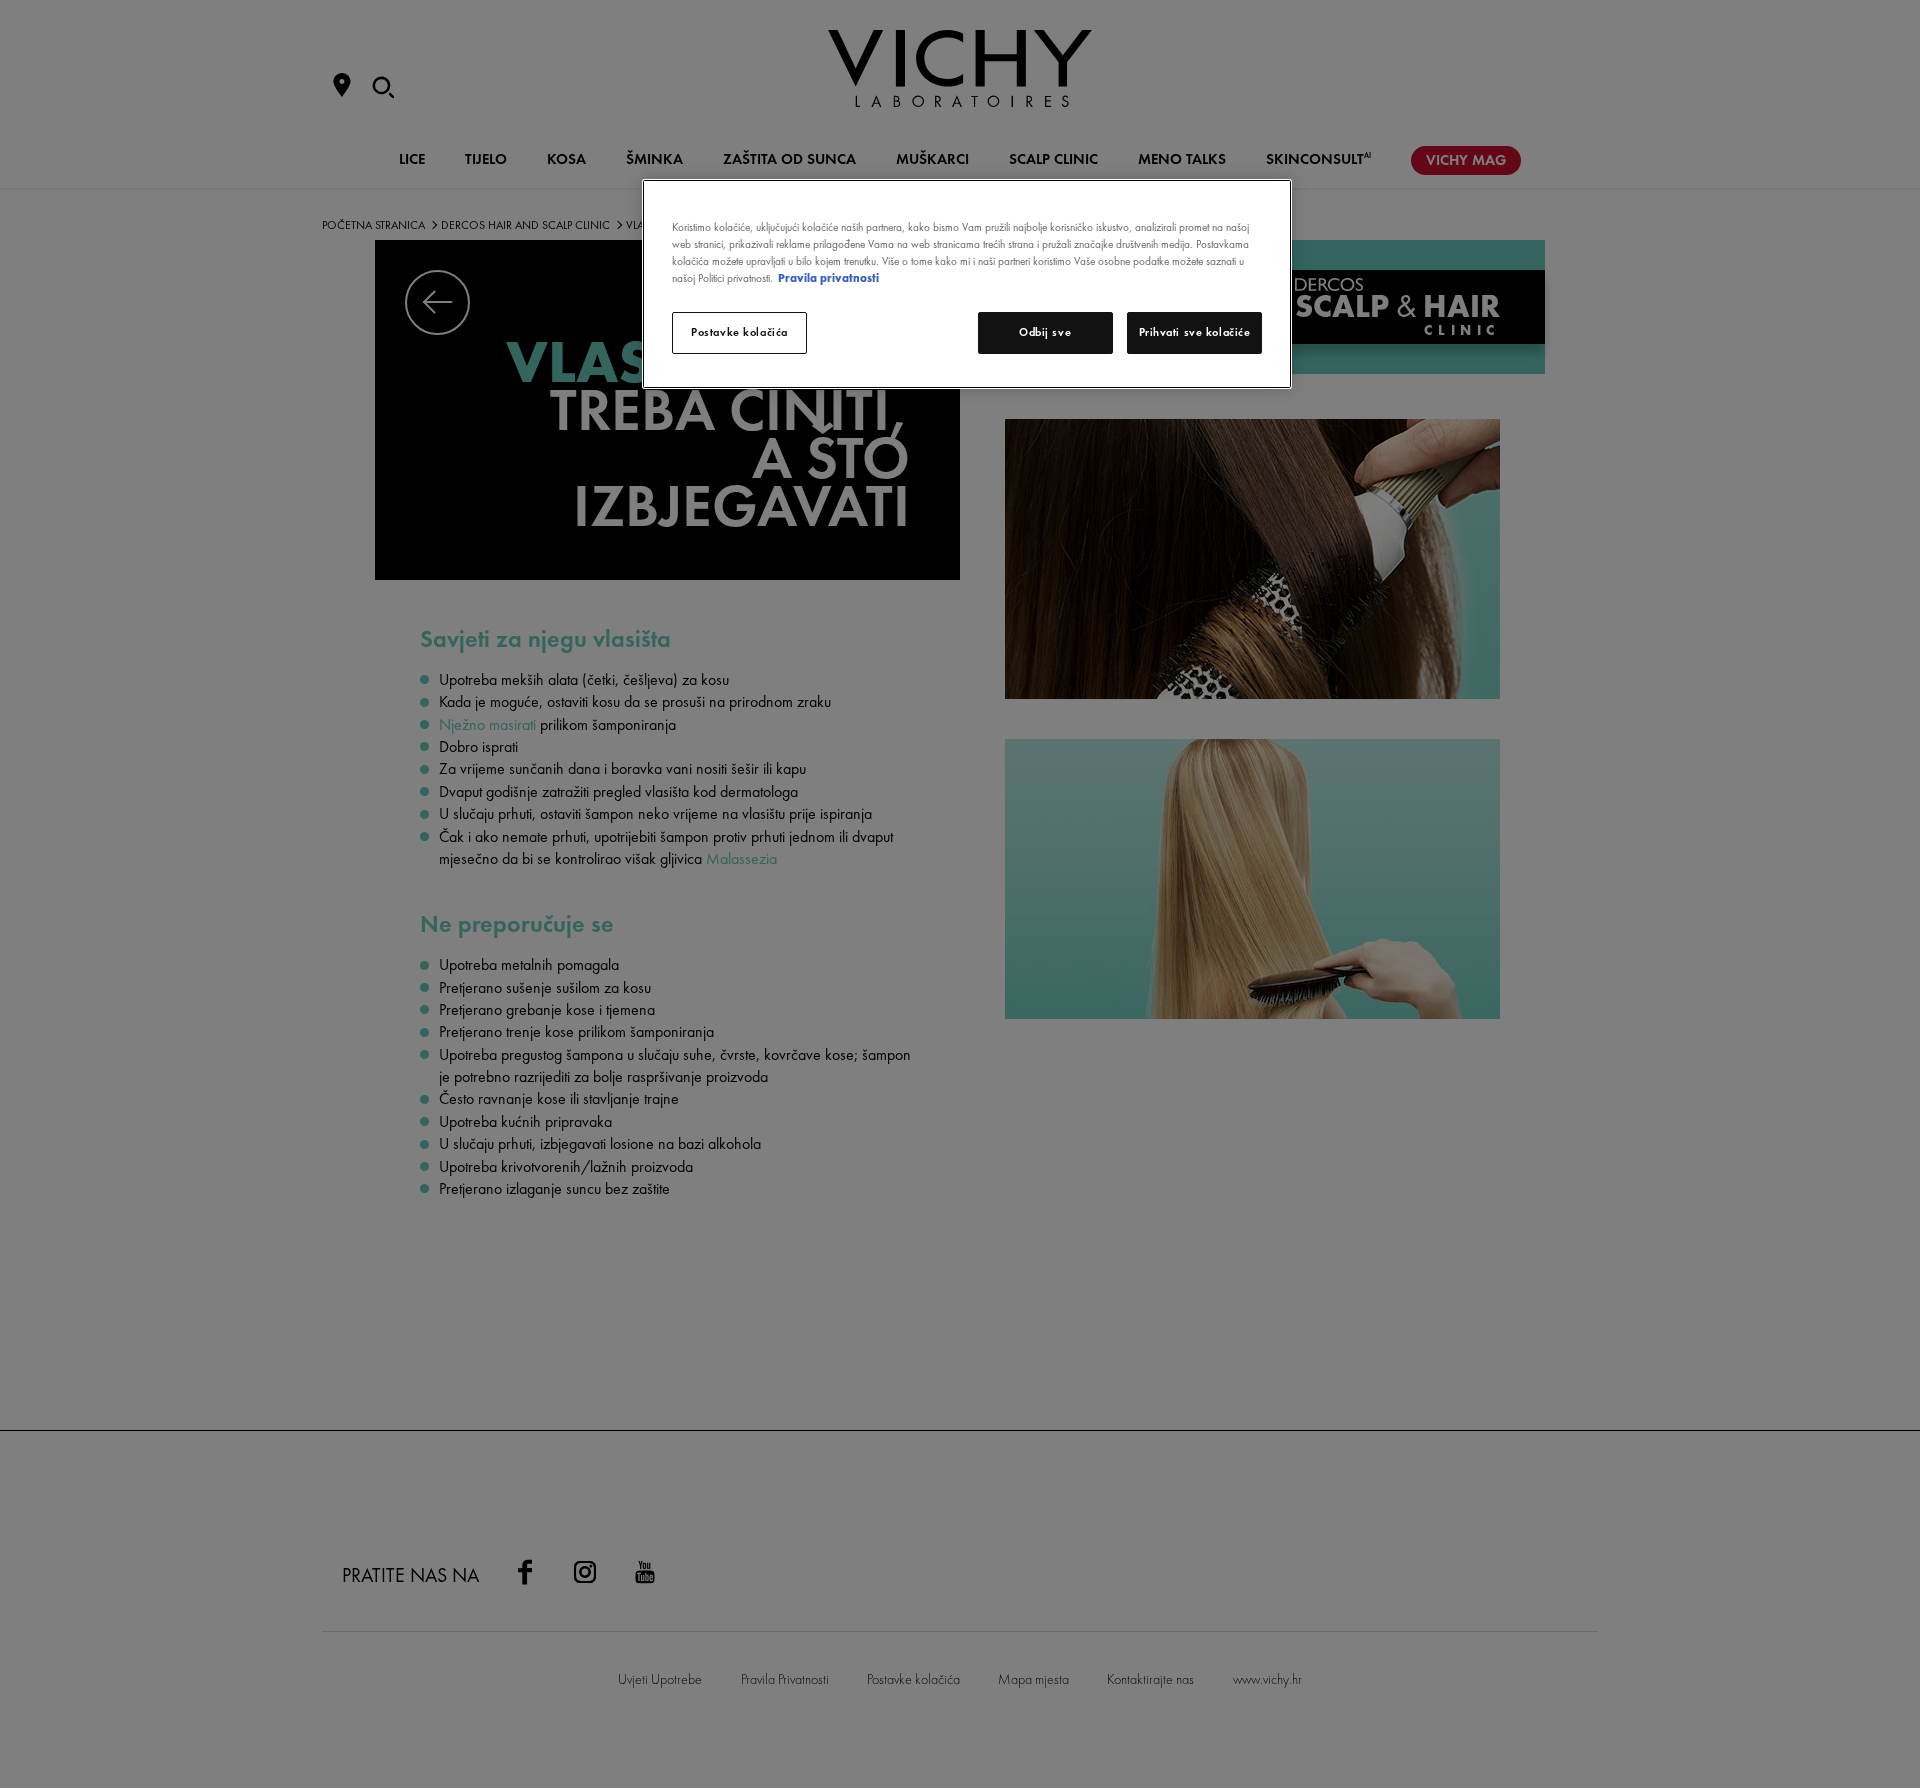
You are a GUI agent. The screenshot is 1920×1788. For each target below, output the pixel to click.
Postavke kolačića (739, 332)
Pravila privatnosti (828, 278)
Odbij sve (1045, 332)
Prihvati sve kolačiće (1195, 332)
